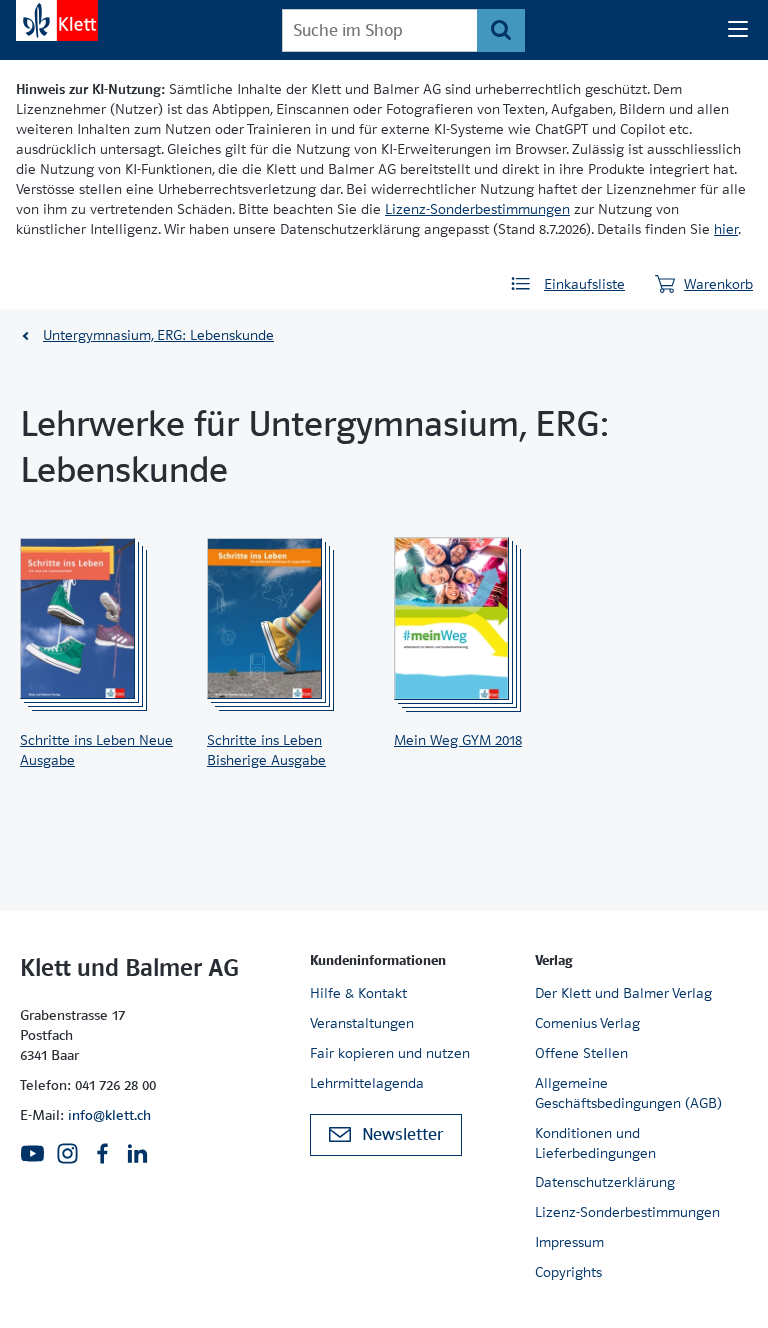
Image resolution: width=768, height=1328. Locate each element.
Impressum (569, 1242)
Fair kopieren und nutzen (390, 1053)
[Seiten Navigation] (738, 30)
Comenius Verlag (587, 1023)
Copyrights (568, 1272)
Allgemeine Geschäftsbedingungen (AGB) (628, 1093)
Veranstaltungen (362, 1023)
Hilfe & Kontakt (358, 993)
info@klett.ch (109, 1115)
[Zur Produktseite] (97, 619)
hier (726, 229)
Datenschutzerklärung (605, 1182)
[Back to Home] (57, 20)
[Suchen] (500, 30)
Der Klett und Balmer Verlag (623, 993)
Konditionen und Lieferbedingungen (595, 1143)
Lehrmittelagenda (367, 1083)
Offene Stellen (581, 1053)
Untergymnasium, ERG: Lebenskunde (158, 335)
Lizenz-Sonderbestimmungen (477, 209)
